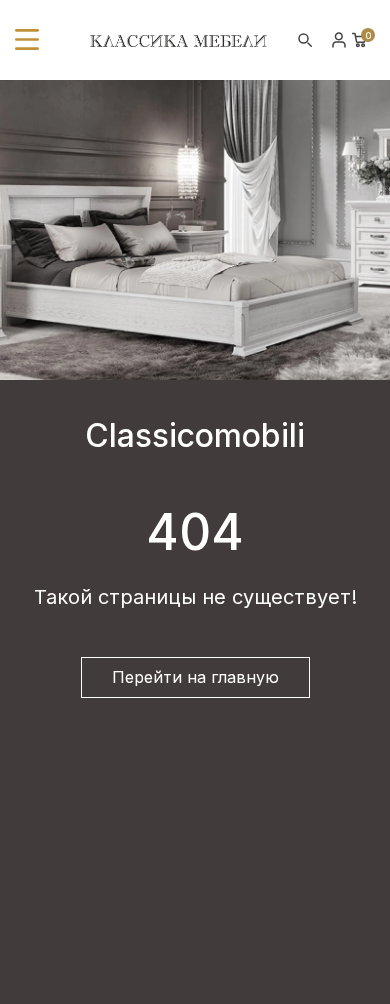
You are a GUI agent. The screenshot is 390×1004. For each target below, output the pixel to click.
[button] (27, 40)
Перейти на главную (195, 677)
